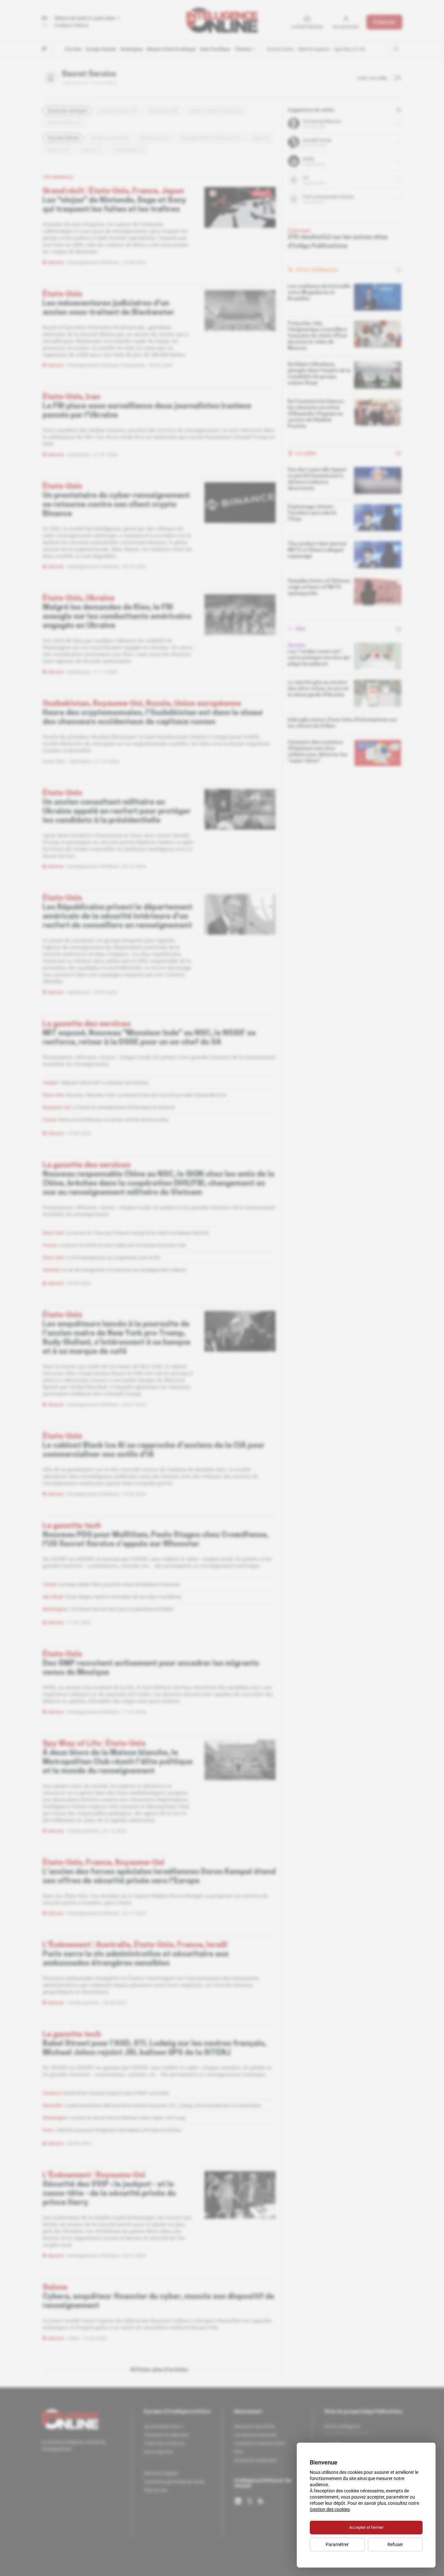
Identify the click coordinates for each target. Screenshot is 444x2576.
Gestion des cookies (330, 2509)
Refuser (395, 2544)
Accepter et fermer (366, 2527)
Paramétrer (337, 2544)
